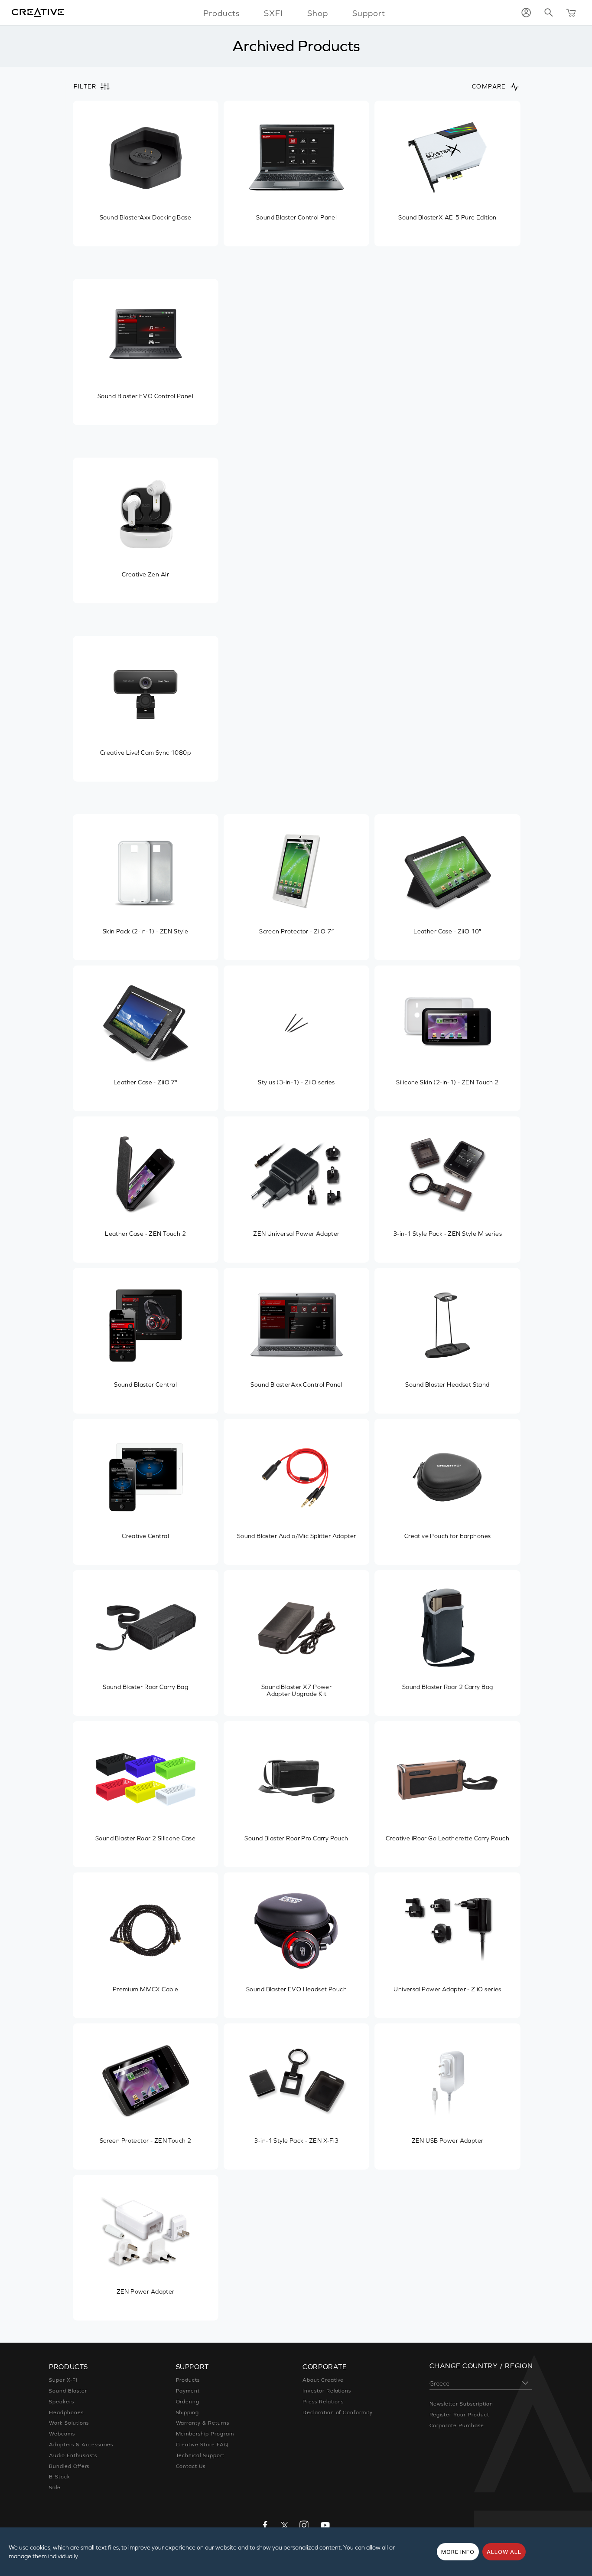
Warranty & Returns (203, 2423)
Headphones (66, 2412)
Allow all (504, 2552)
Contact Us (191, 2466)
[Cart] (571, 13)
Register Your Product (459, 2415)
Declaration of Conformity (338, 2412)
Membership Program (205, 2434)
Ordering (188, 2402)
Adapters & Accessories (81, 2445)
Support (369, 13)
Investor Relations (327, 2391)
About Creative (323, 2380)
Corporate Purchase (457, 2425)
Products (188, 2380)
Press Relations (323, 2402)
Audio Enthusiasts (73, 2455)
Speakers (62, 2402)
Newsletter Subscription (461, 2404)
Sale (55, 2488)
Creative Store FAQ (202, 2445)
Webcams (62, 2434)
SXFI (273, 13)
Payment (188, 2391)
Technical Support (200, 2455)
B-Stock (60, 2477)
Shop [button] (318, 13)
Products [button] (221, 13)
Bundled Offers (69, 2466)
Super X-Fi (63, 2380)
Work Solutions (69, 2423)
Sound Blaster (68, 2391)
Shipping (188, 2412)
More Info (458, 2552)
